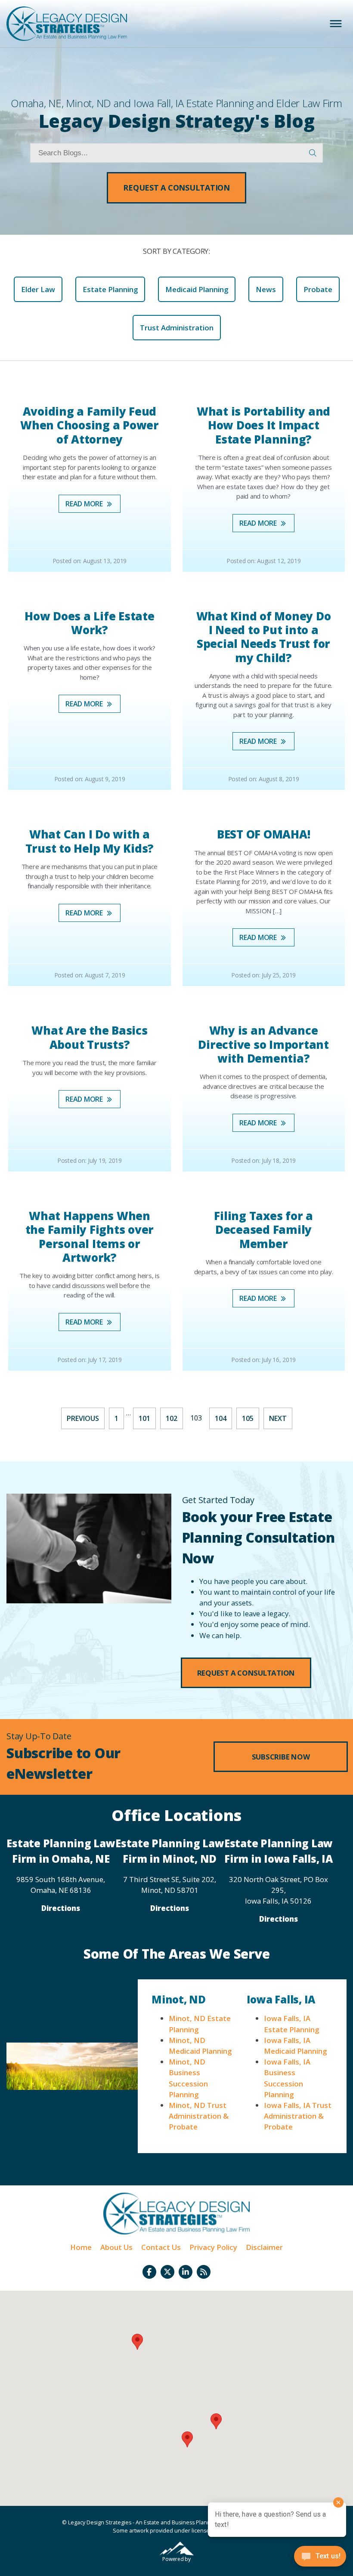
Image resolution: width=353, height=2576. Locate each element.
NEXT (278, 1418)
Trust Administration (177, 328)
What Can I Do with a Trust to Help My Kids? (90, 841)
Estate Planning (110, 289)
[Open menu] (336, 24)
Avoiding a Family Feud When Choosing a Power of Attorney (90, 425)
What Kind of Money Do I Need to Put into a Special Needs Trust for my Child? (264, 637)
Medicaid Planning (197, 289)
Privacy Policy (213, 2247)
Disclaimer (264, 2247)
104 (221, 1418)
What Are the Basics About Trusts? (89, 1037)
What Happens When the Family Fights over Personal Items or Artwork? (90, 1237)
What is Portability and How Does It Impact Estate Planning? (263, 425)
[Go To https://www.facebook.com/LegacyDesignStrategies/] (149, 2272)
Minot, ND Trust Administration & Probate (199, 2116)
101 (144, 1418)
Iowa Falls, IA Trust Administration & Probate (298, 2116)
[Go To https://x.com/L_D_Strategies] (167, 2272)
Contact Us (161, 2247)
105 (248, 1418)
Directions (61, 1908)
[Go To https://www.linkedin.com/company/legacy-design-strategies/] (186, 2272)
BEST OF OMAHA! (264, 834)
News (266, 289)
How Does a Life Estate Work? (90, 623)
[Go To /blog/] (204, 2272)
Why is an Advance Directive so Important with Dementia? (263, 1044)
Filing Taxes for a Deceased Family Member (263, 1230)
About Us (116, 2247)
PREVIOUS (83, 1418)
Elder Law (38, 289)
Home (81, 2247)
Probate (318, 289)
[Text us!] (320, 2558)
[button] (176, 188)
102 (172, 1418)
